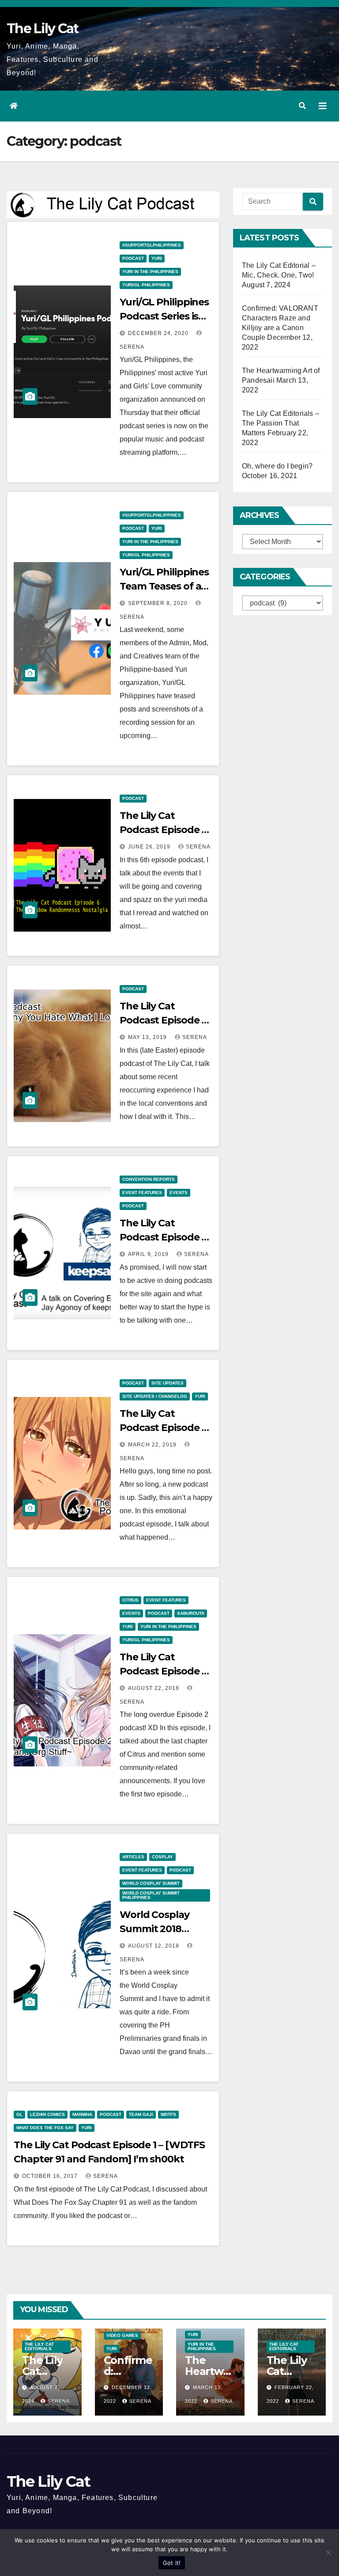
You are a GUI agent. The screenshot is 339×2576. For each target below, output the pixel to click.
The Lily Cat (43, 29)
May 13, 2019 (148, 1037)
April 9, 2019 (149, 1254)
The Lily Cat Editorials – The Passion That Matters (281, 423)
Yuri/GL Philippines (146, 285)
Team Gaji (141, 2114)
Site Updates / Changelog (155, 1396)
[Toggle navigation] (323, 106)
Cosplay (162, 1857)
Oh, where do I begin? (277, 466)
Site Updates (168, 1383)
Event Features (142, 1193)
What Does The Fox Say (45, 2128)
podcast (133, 258)
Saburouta (191, 1613)
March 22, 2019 (153, 1445)
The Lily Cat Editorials (39, 2346)
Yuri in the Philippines (150, 272)
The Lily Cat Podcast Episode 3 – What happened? (165, 1428)
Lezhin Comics (47, 2114)
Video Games (122, 2335)
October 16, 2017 (51, 2176)
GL (19, 2114)
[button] (302, 106)
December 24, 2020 (159, 333)
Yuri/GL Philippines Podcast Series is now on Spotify (164, 316)
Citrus (130, 1600)
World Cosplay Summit (151, 1883)
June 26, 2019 (150, 847)
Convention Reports (149, 1179)
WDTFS (168, 2114)
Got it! (172, 2563)
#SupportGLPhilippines (152, 245)
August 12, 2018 (154, 1946)
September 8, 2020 (159, 603)
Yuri (157, 258)
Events (179, 1193)
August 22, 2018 (154, 1688)
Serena (198, 847)
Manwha (82, 2114)
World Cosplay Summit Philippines (151, 1895)
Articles (133, 1857)
